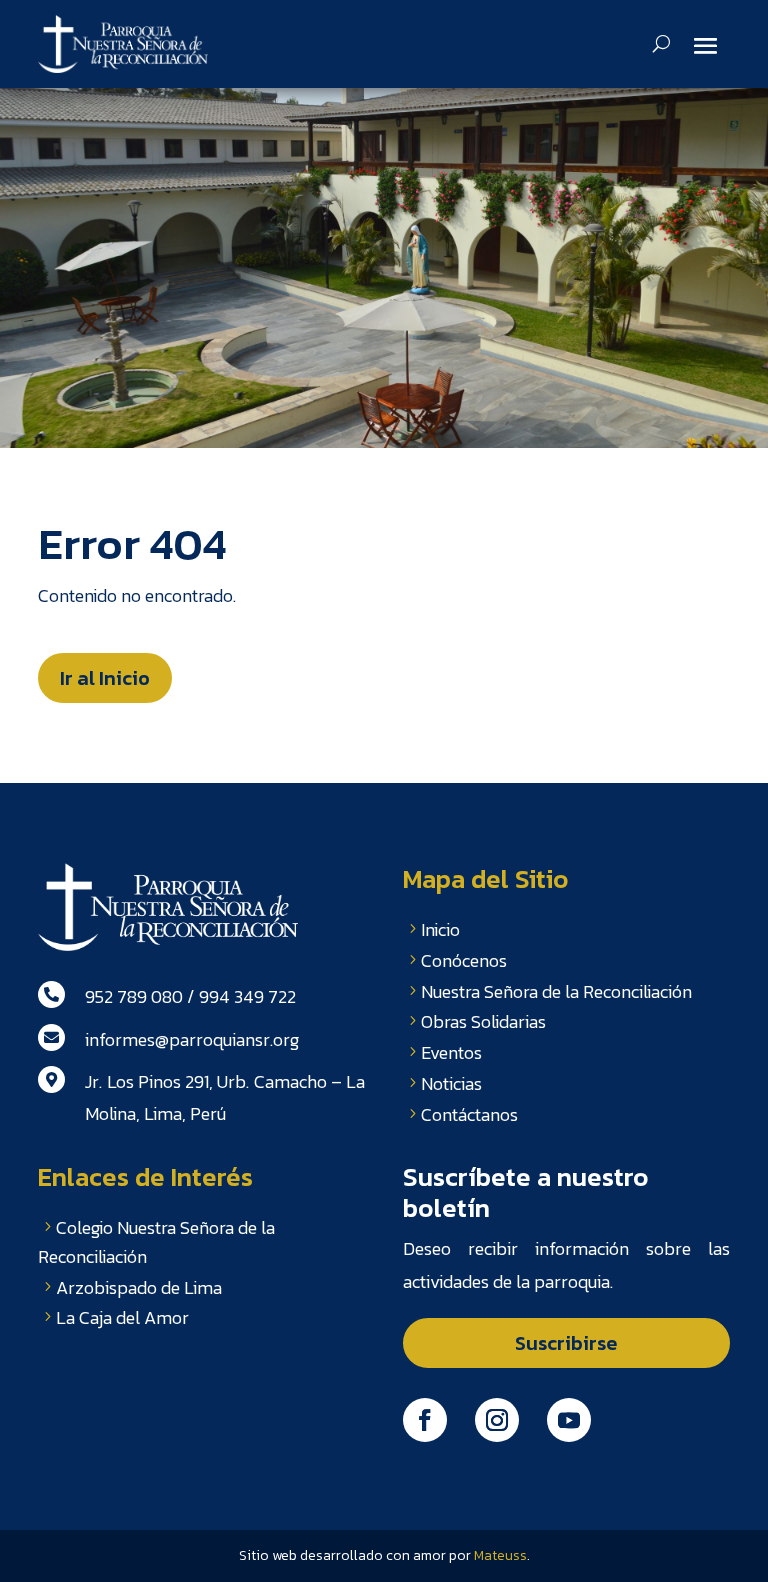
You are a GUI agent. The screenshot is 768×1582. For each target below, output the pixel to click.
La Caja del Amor (122, 1317)
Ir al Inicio (105, 678)
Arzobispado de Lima (139, 1287)
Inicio (440, 929)
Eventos (451, 1052)
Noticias (451, 1083)
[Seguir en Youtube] (569, 1420)
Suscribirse (566, 1343)
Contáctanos (469, 1114)
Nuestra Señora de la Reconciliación (556, 991)
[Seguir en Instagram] (497, 1420)
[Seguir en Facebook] (425, 1420)
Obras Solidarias (483, 1021)
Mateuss (500, 1555)
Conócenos (464, 960)
